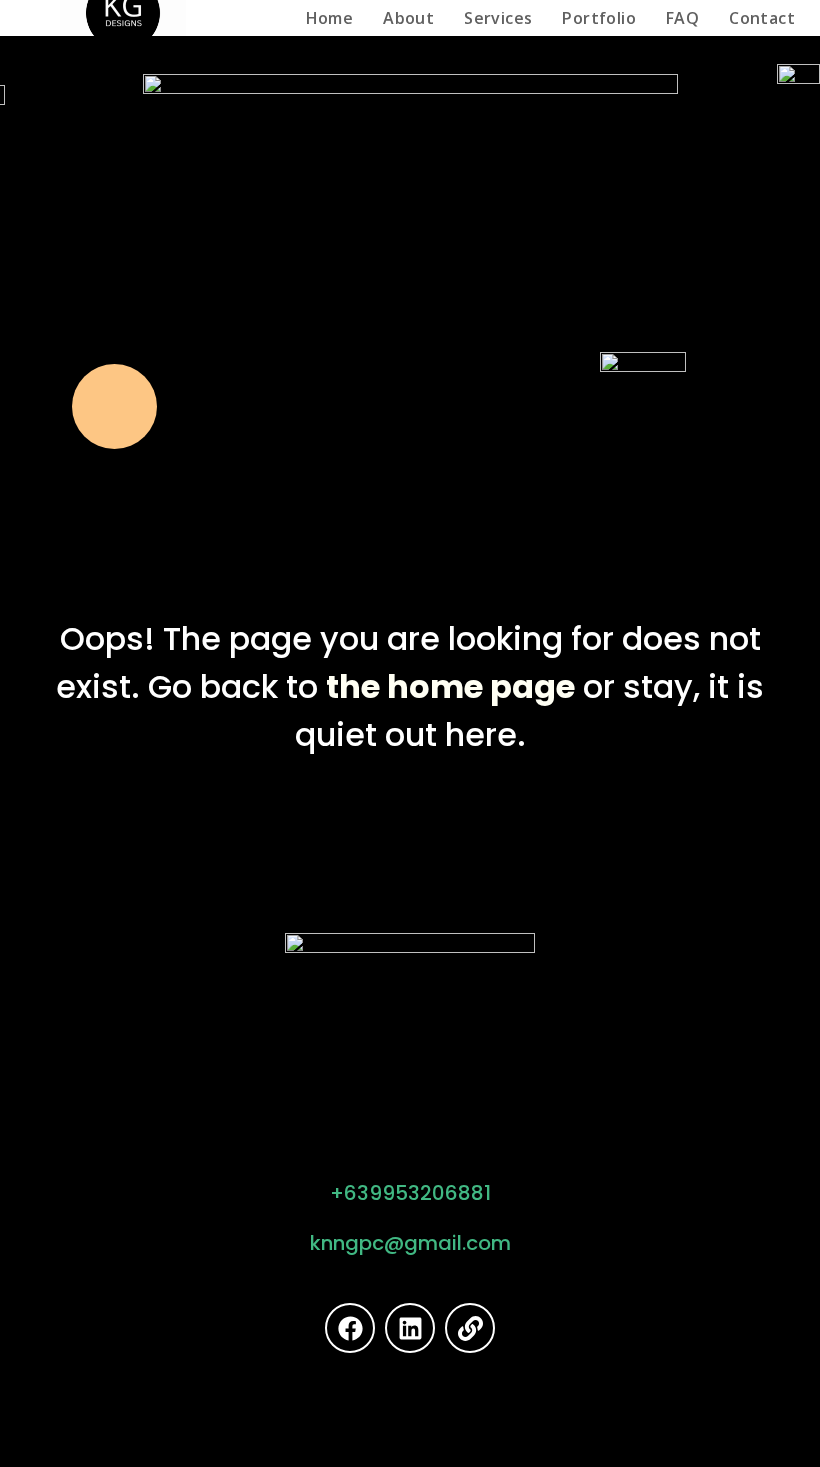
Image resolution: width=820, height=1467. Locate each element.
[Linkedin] (410, 1328)
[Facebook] (350, 1328)
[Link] (470, 1328)
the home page (450, 686)
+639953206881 (410, 1193)
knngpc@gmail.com (410, 1243)
